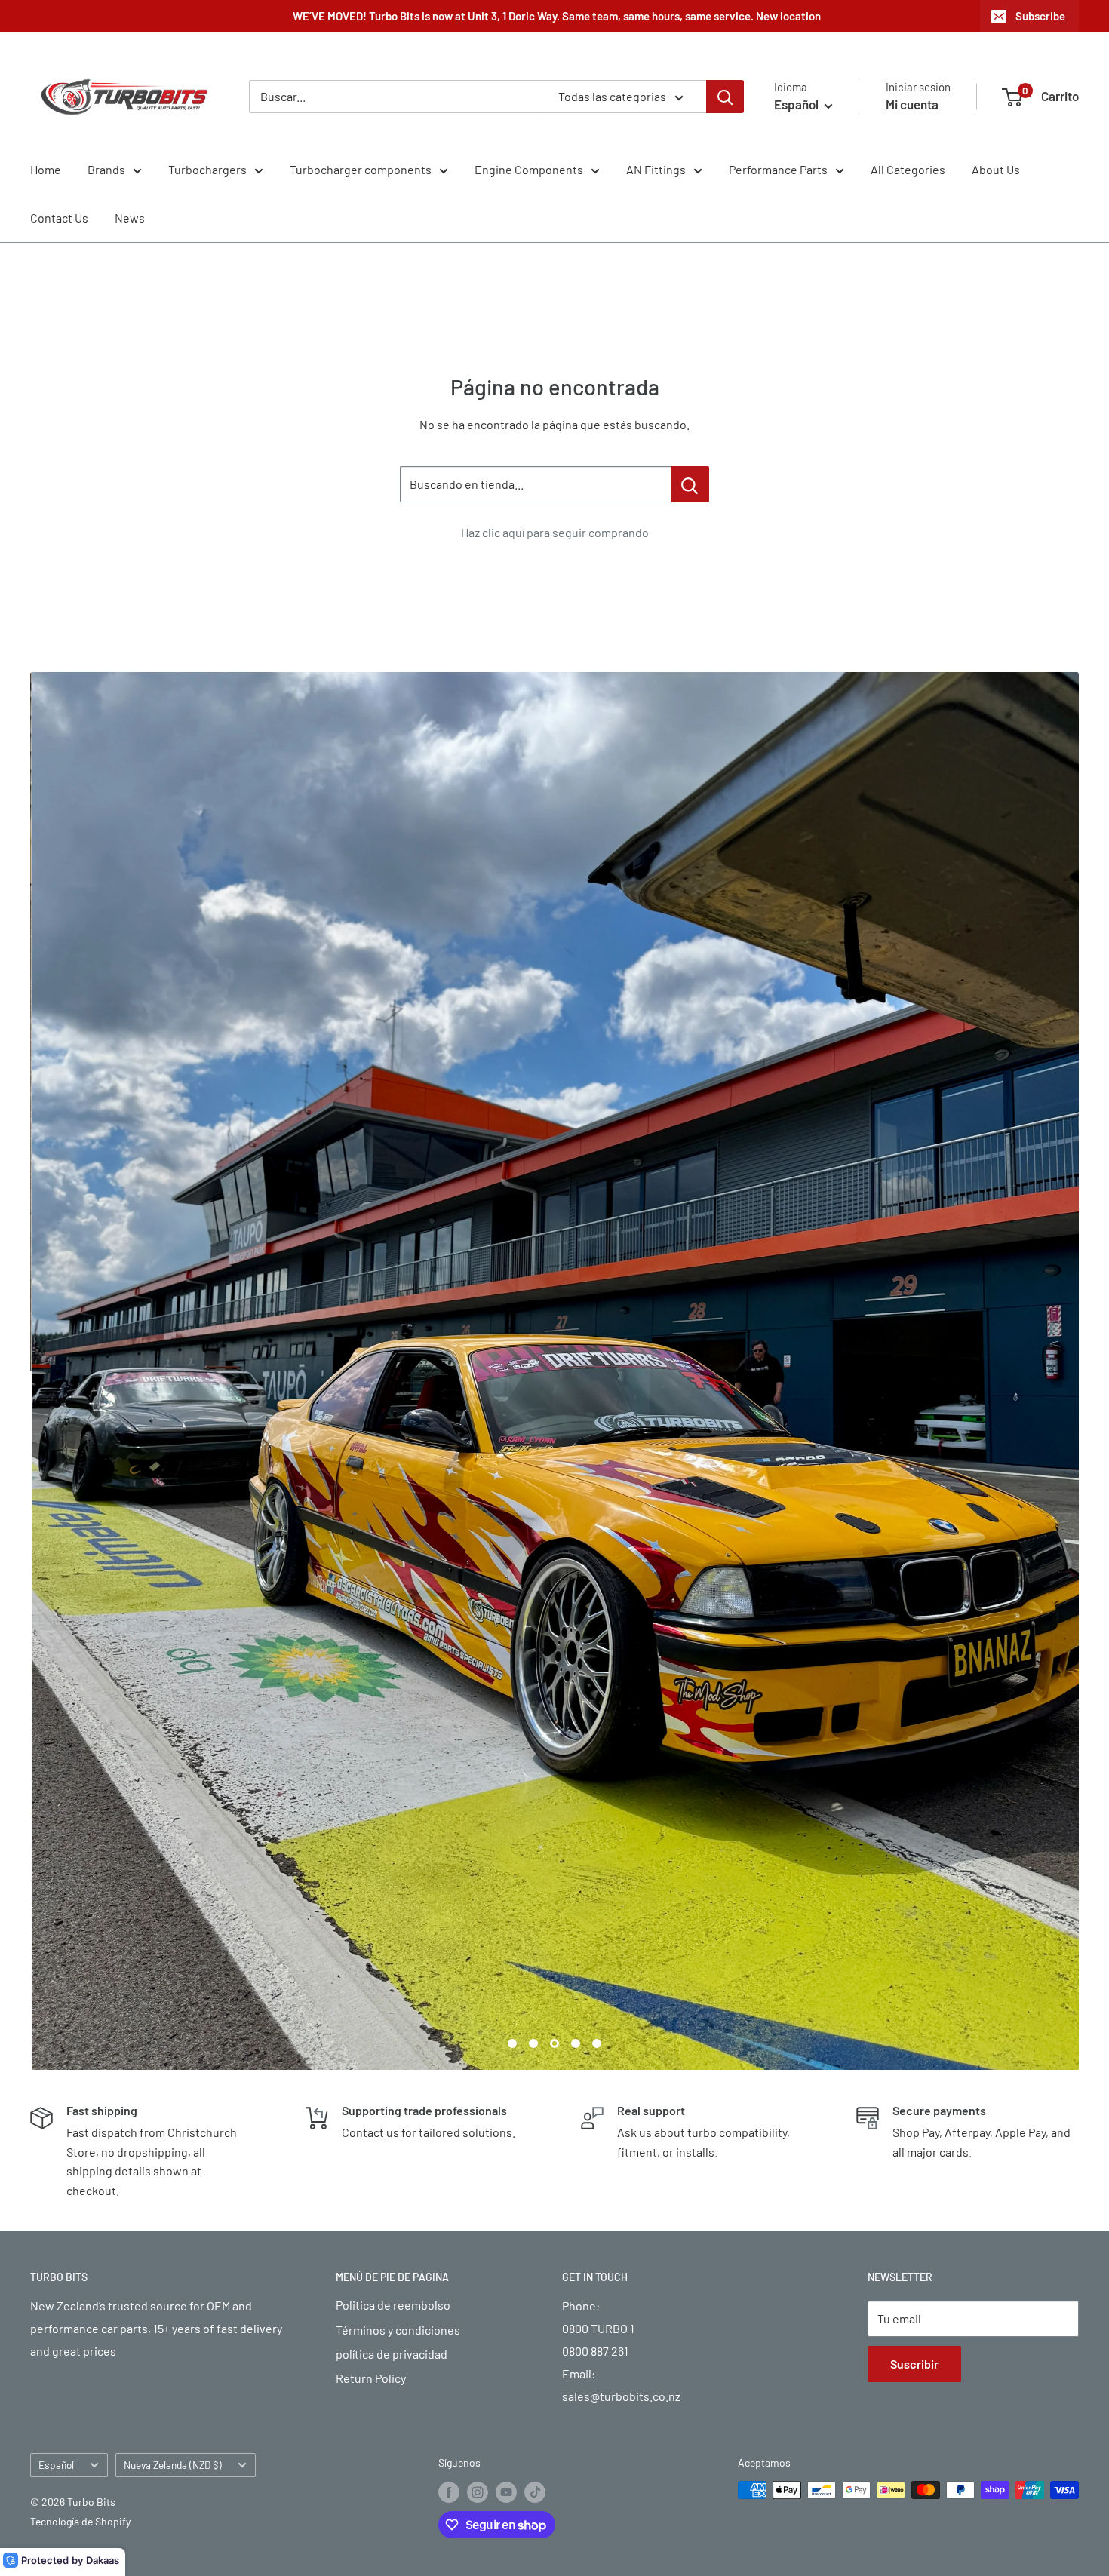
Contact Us (59, 218)
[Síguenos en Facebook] (449, 2492)
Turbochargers (207, 169)
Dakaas (103, 2560)
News (130, 218)
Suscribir (914, 2364)
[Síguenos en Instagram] (478, 2492)
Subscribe (1040, 16)
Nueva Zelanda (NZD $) (173, 2465)
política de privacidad (392, 2354)
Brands (106, 169)
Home (46, 169)
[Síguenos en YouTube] (506, 2492)
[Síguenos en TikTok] (535, 2492)
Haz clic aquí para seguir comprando (555, 532)
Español (56, 2465)
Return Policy (371, 2378)
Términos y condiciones (398, 2330)
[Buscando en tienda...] (690, 484)
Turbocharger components (361, 169)
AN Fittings (656, 169)
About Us (996, 169)
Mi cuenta (912, 104)
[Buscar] (725, 97)
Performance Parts (778, 169)
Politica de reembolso (393, 2305)
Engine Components (529, 169)
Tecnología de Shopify (80, 2521)
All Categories (908, 169)
